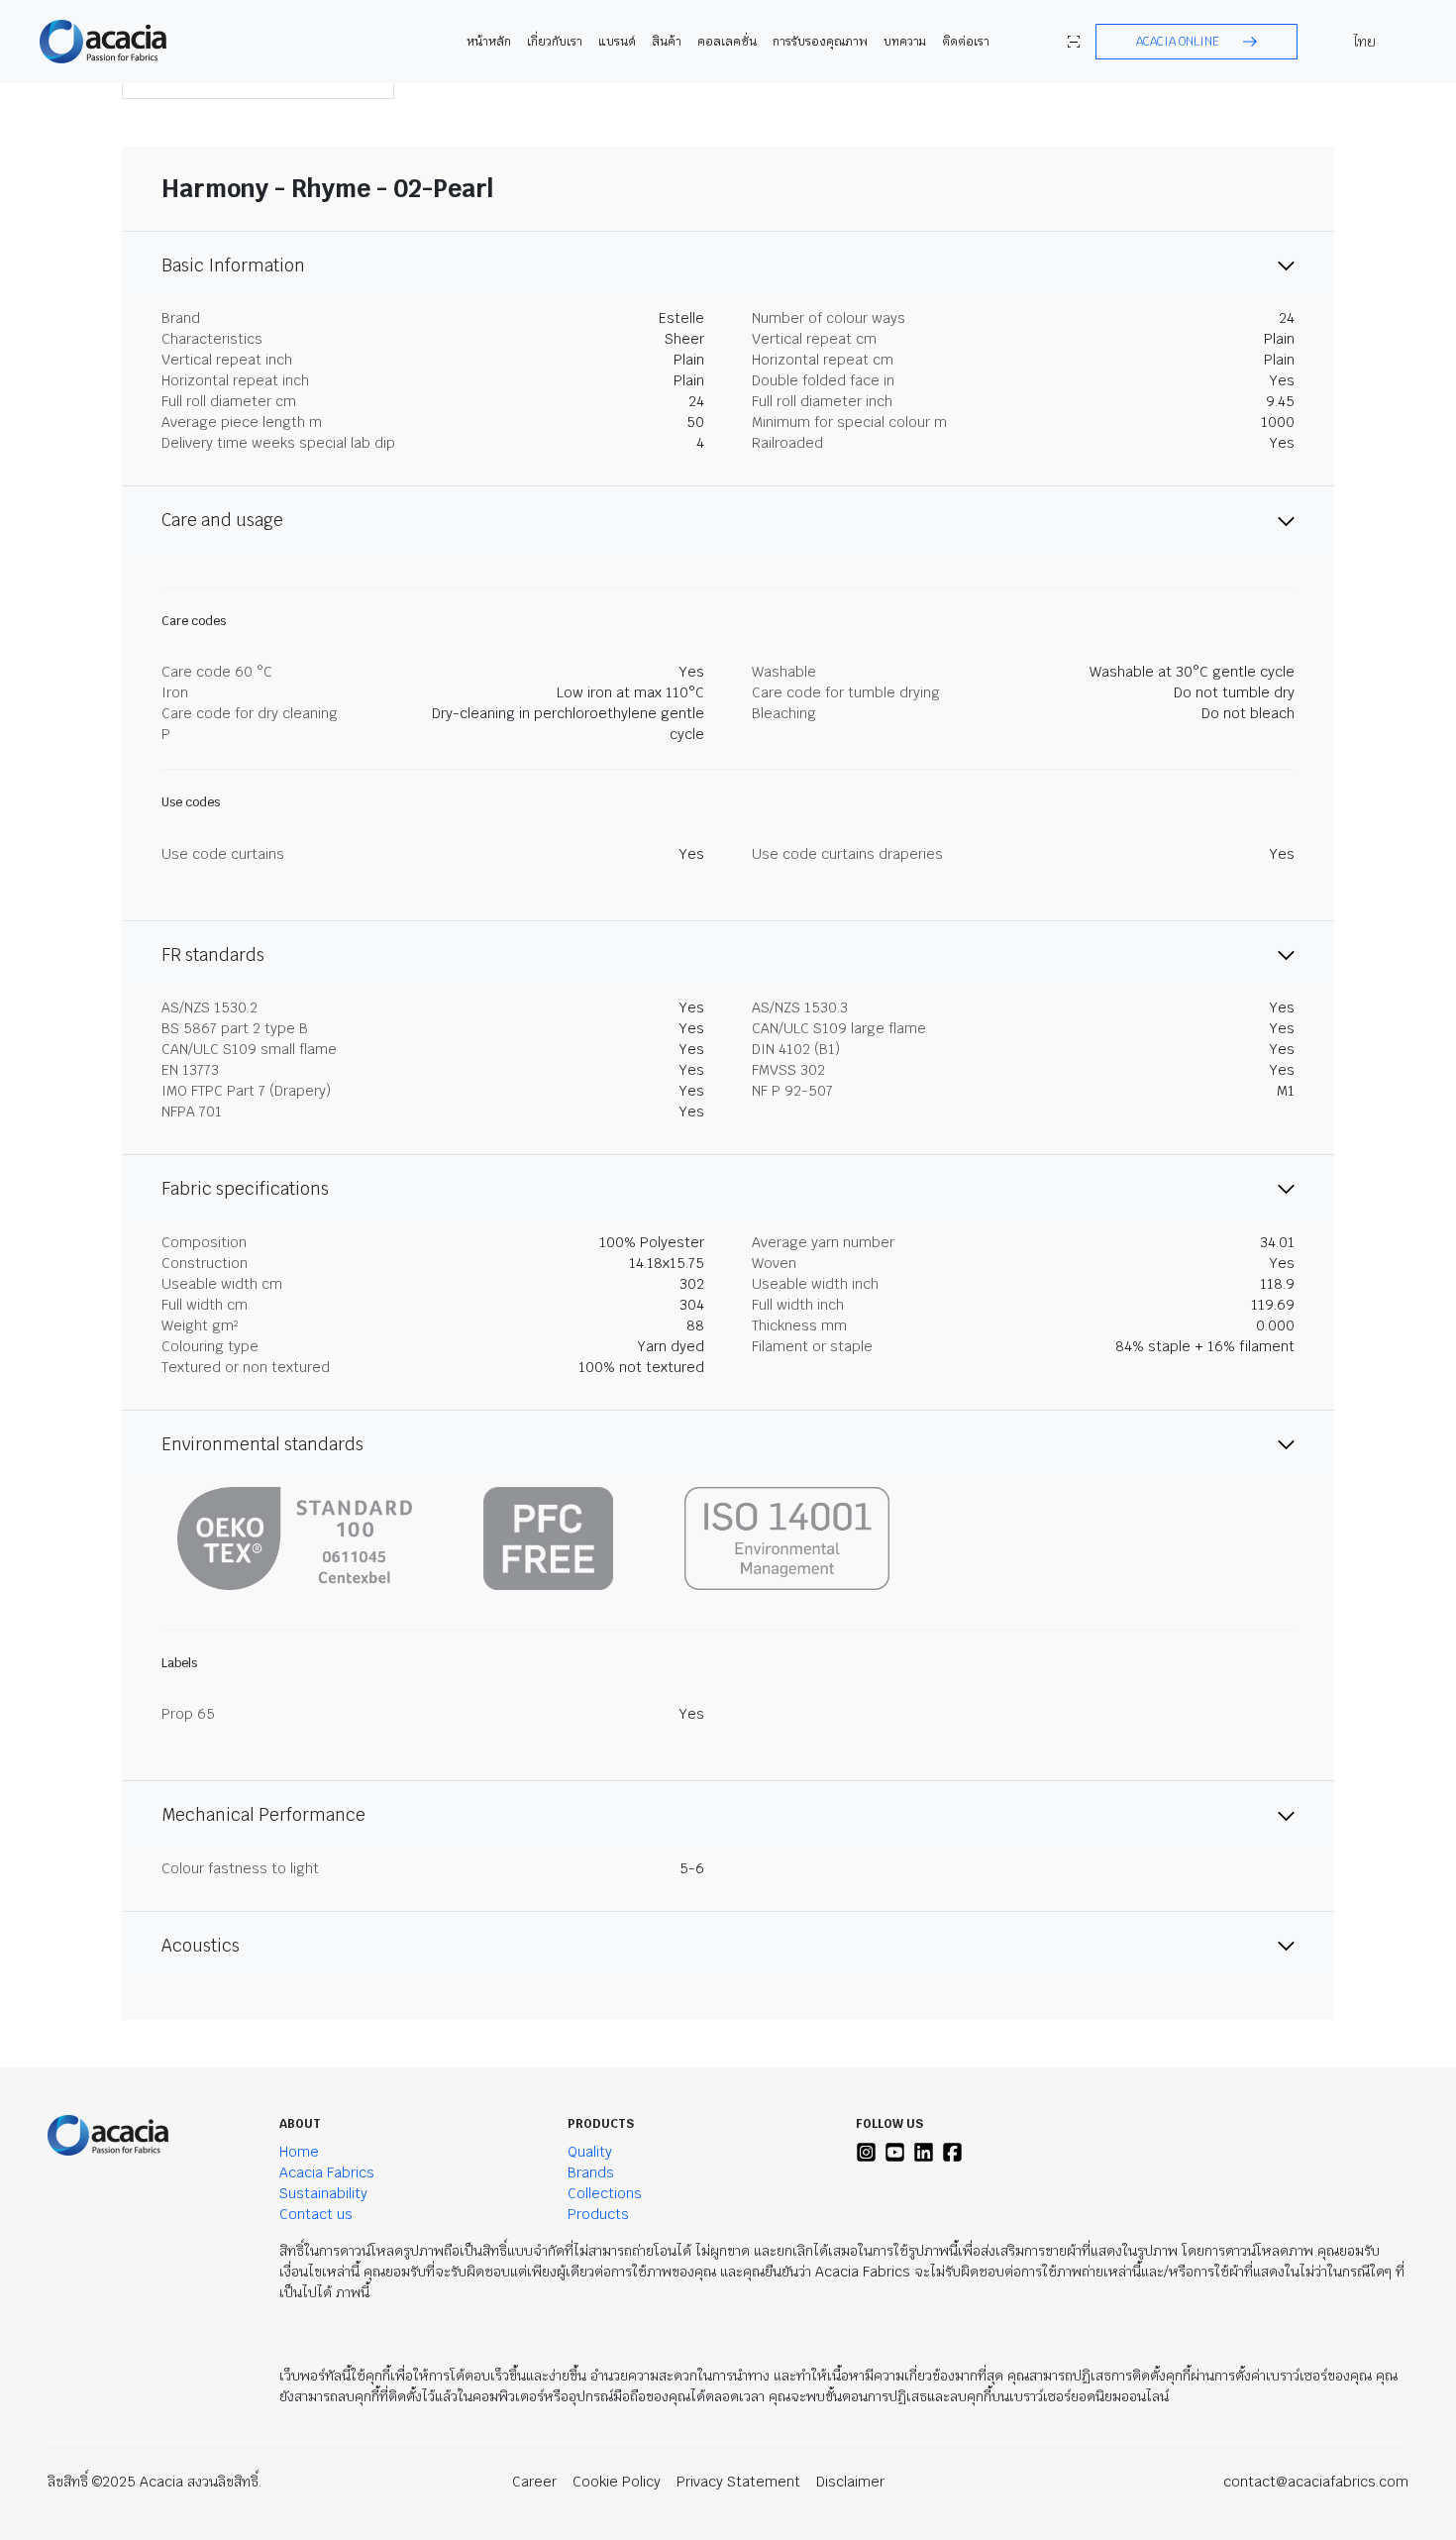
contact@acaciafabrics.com (1316, 2482)
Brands (591, 2172)
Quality (590, 2152)
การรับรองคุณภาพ (820, 42)
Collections (605, 2193)
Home (299, 2152)
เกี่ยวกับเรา (555, 42)
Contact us (316, 2214)
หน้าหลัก (489, 42)
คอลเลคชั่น (727, 42)
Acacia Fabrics (327, 2172)
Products (598, 2214)
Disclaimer (850, 2482)
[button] (1196, 42)
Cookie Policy (617, 2482)
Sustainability (323, 2193)
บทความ (905, 42)
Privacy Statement (738, 2482)
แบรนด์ (617, 42)
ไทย (1365, 42)
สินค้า (667, 42)
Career (534, 2482)
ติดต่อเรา (966, 42)
